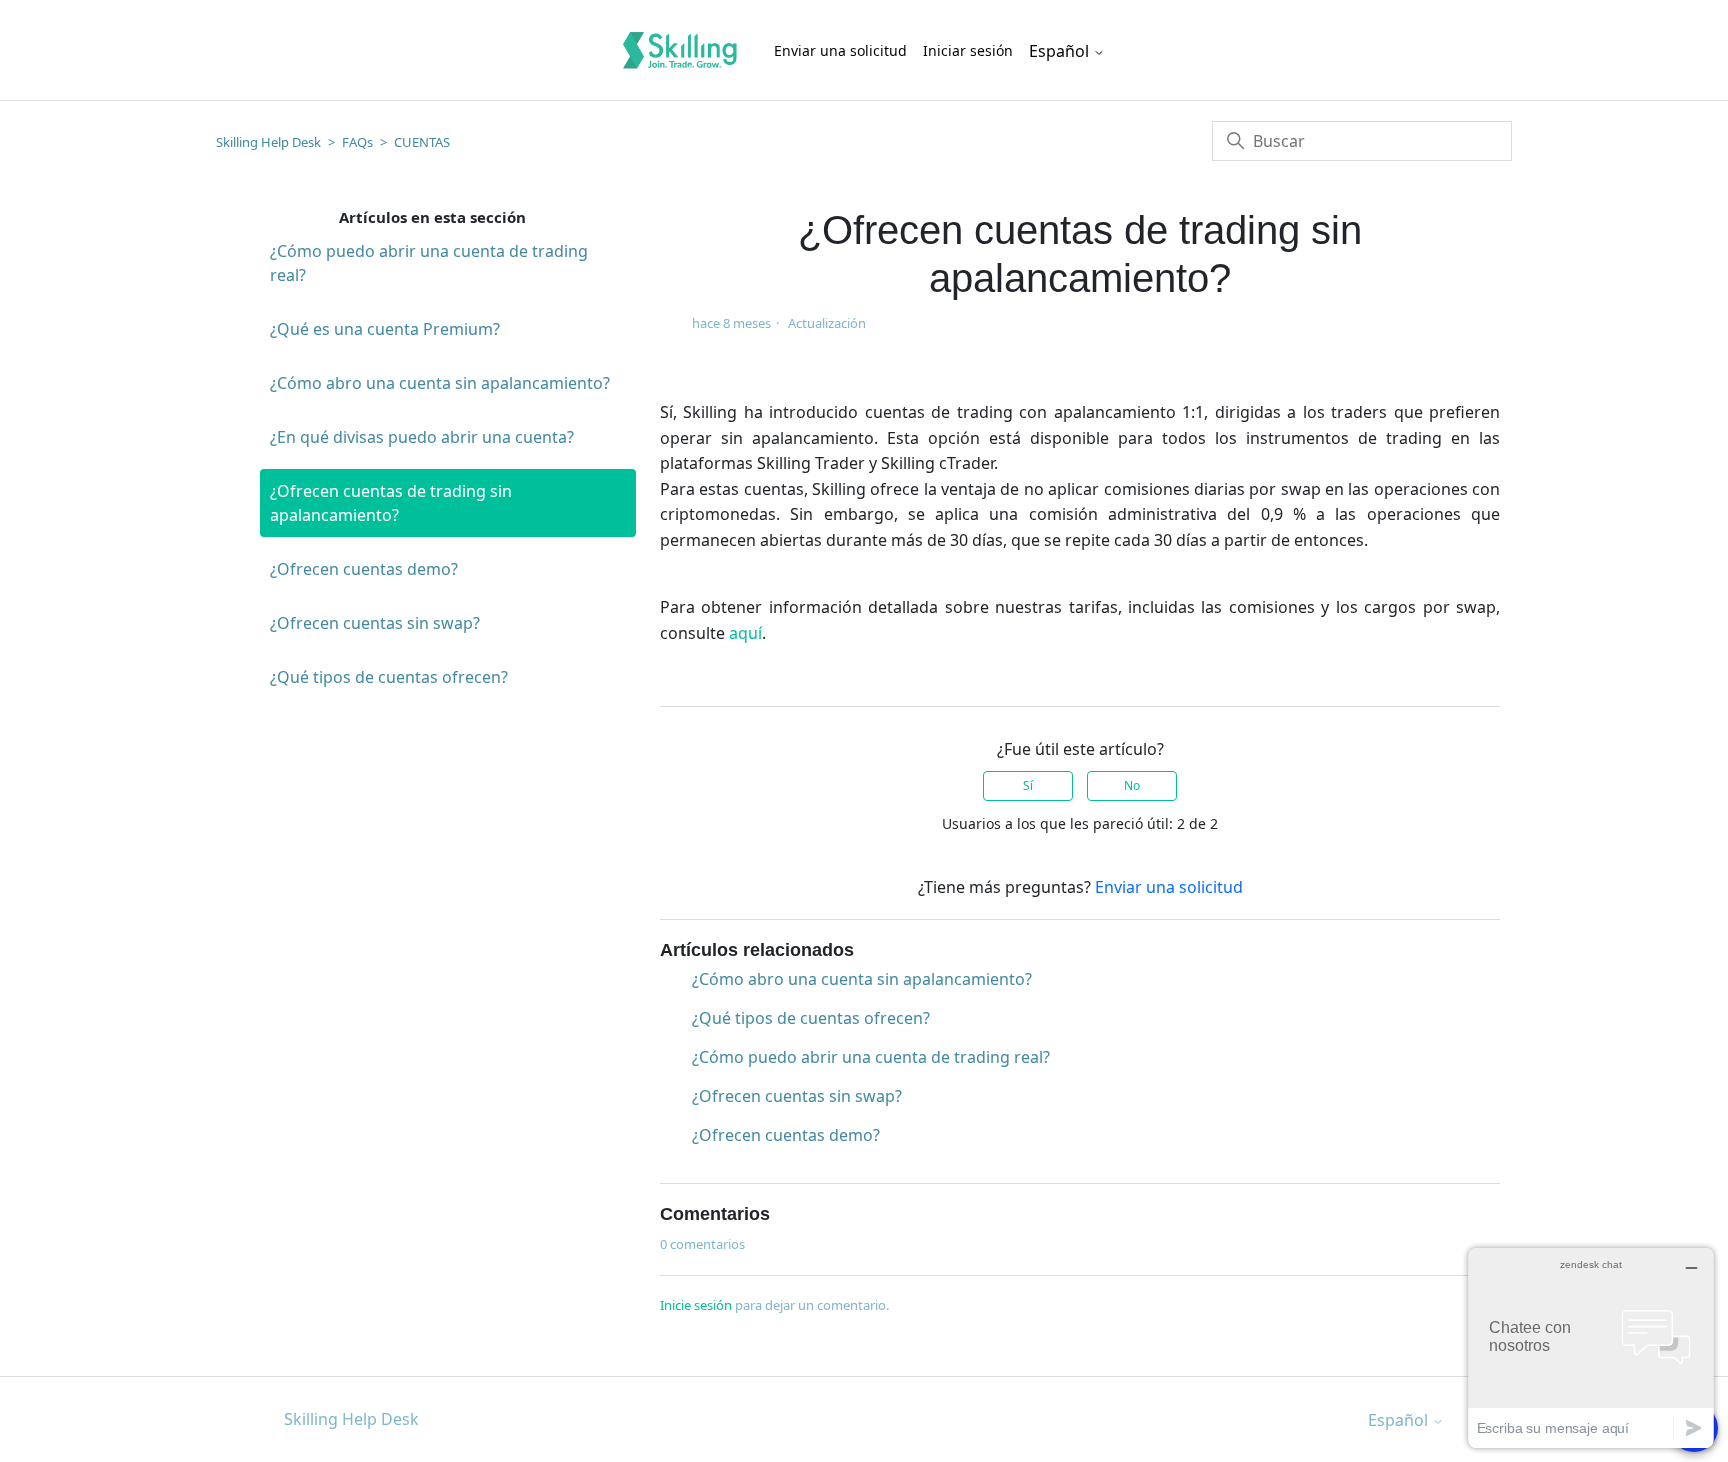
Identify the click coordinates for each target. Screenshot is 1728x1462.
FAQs (357, 142)
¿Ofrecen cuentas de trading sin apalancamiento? (391, 503)
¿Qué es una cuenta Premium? (385, 329)
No (1132, 785)
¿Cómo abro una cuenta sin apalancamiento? (440, 383)
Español (1061, 51)
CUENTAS (422, 142)
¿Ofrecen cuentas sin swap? (375, 623)
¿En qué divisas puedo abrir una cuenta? (422, 437)
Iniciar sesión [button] (968, 50)
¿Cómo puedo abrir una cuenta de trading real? (429, 263)
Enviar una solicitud (840, 50)
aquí (745, 633)
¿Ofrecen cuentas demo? (364, 569)
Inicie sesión (696, 1305)
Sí (1028, 785)
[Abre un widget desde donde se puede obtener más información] (1591, 1347)
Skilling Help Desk (268, 142)
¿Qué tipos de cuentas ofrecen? (389, 677)
